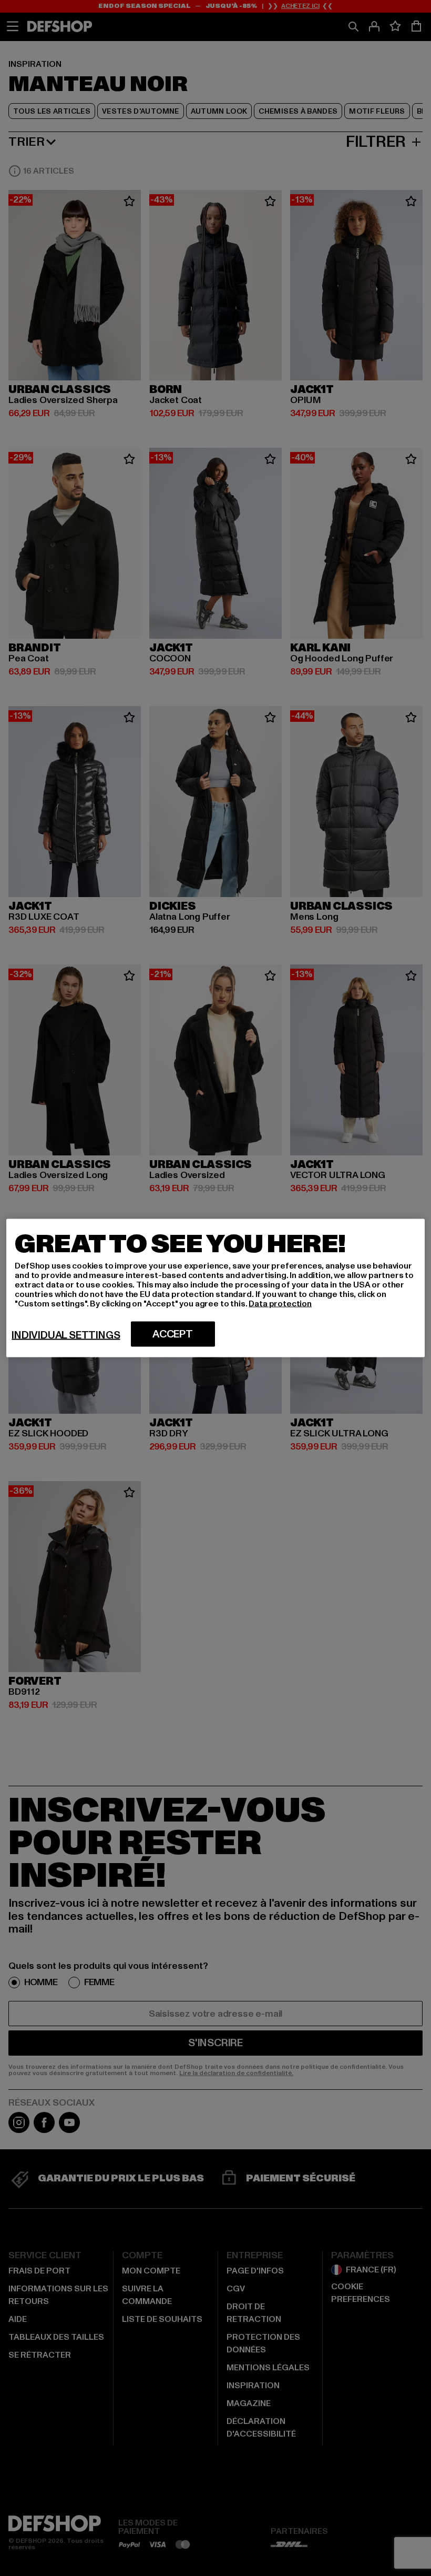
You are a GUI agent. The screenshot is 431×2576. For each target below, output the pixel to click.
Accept (173, 1334)
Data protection (280, 1304)
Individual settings (66, 1335)
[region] (215, 1288)
